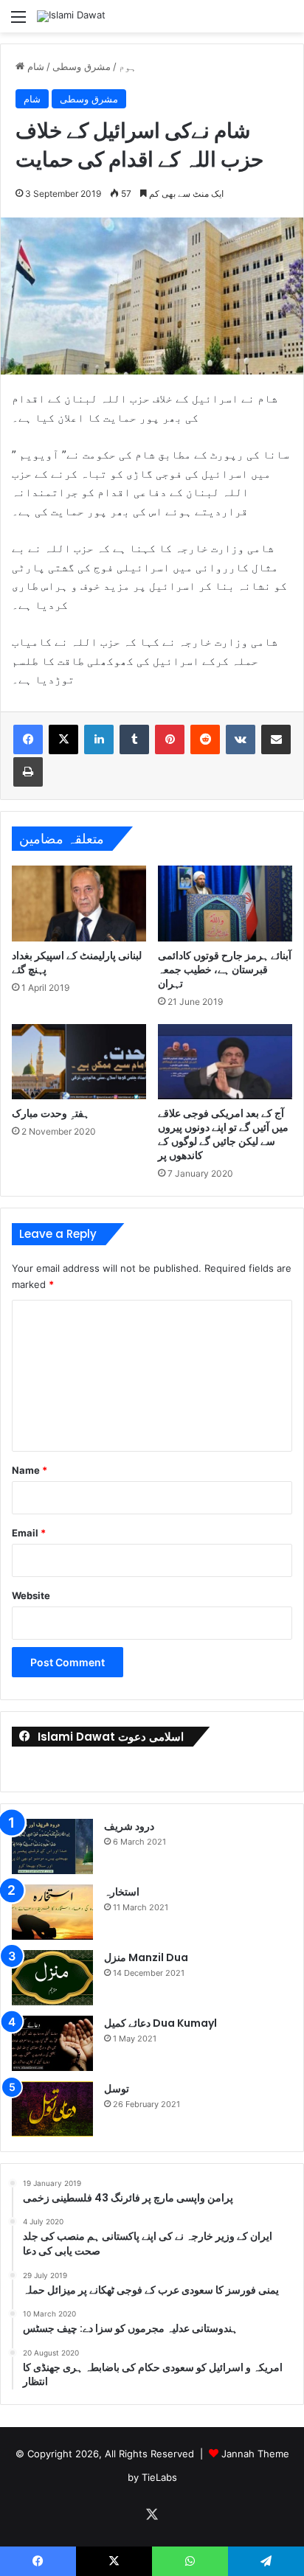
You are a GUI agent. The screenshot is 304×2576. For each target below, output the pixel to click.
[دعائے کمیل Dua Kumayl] (52, 2043)
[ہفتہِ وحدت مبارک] (79, 1062)
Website (31, 1595)
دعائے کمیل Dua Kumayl (160, 2023)
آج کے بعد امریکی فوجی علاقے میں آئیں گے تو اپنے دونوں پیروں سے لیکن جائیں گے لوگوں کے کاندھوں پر (223, 1134)
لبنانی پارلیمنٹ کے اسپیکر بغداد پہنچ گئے (77, 962)
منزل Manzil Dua (146, 1957)
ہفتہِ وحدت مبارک (51, 1113)
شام (36, 66)
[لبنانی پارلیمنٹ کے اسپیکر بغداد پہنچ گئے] (79, 904)
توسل (117, 2089)
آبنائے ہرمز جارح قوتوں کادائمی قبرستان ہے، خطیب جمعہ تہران (225, 970)
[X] (63, 739)
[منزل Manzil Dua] (52, 1978)
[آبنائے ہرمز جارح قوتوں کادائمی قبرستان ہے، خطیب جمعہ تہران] (225, 903)
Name (30, 1470)
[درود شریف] (52, 1846)
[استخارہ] (52, 1912)
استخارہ (122, 1892)
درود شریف (129, 1826)
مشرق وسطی (82, 66)
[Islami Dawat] (71, 16)
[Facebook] (28, 739)
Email (29, 1533)
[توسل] (52, 2109)
